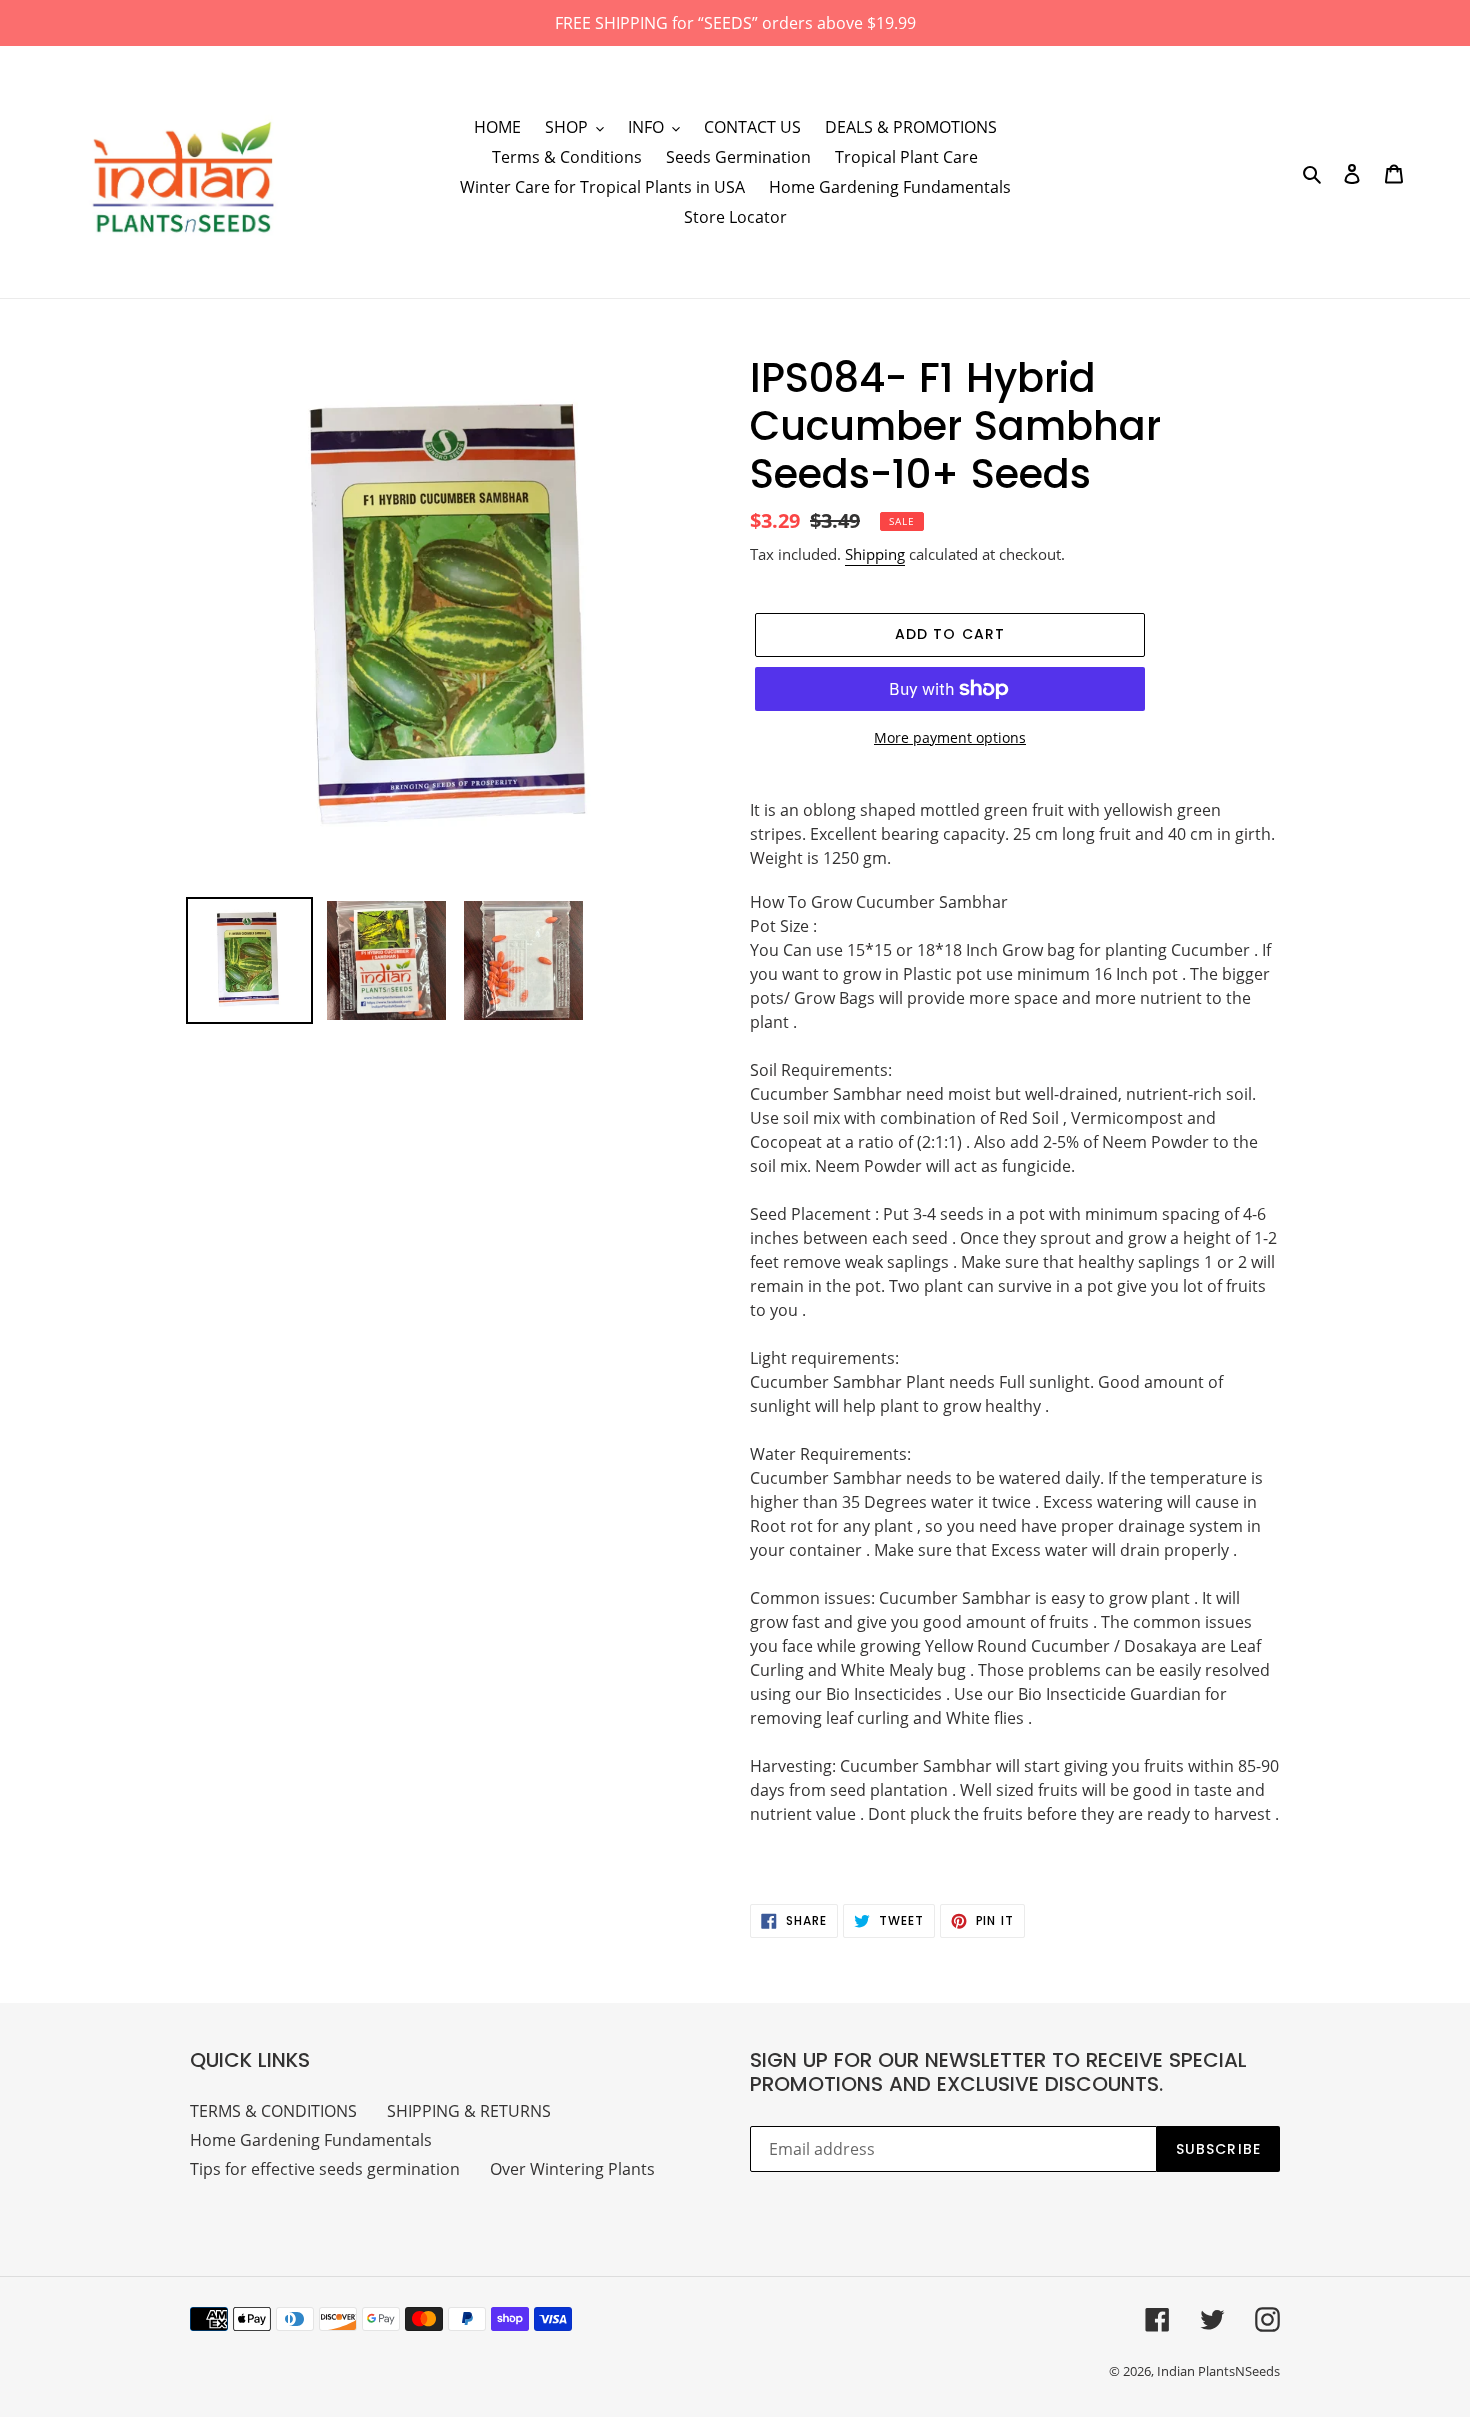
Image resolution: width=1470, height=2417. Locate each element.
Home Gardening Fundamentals (311, 2140)
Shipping (875, 554)
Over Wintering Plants (572, 2169)
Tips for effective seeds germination (325, 2169)
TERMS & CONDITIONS (273, 2111)
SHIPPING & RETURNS (469, 2111)
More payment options (950, 737)
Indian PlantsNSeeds (1218, 2371)
